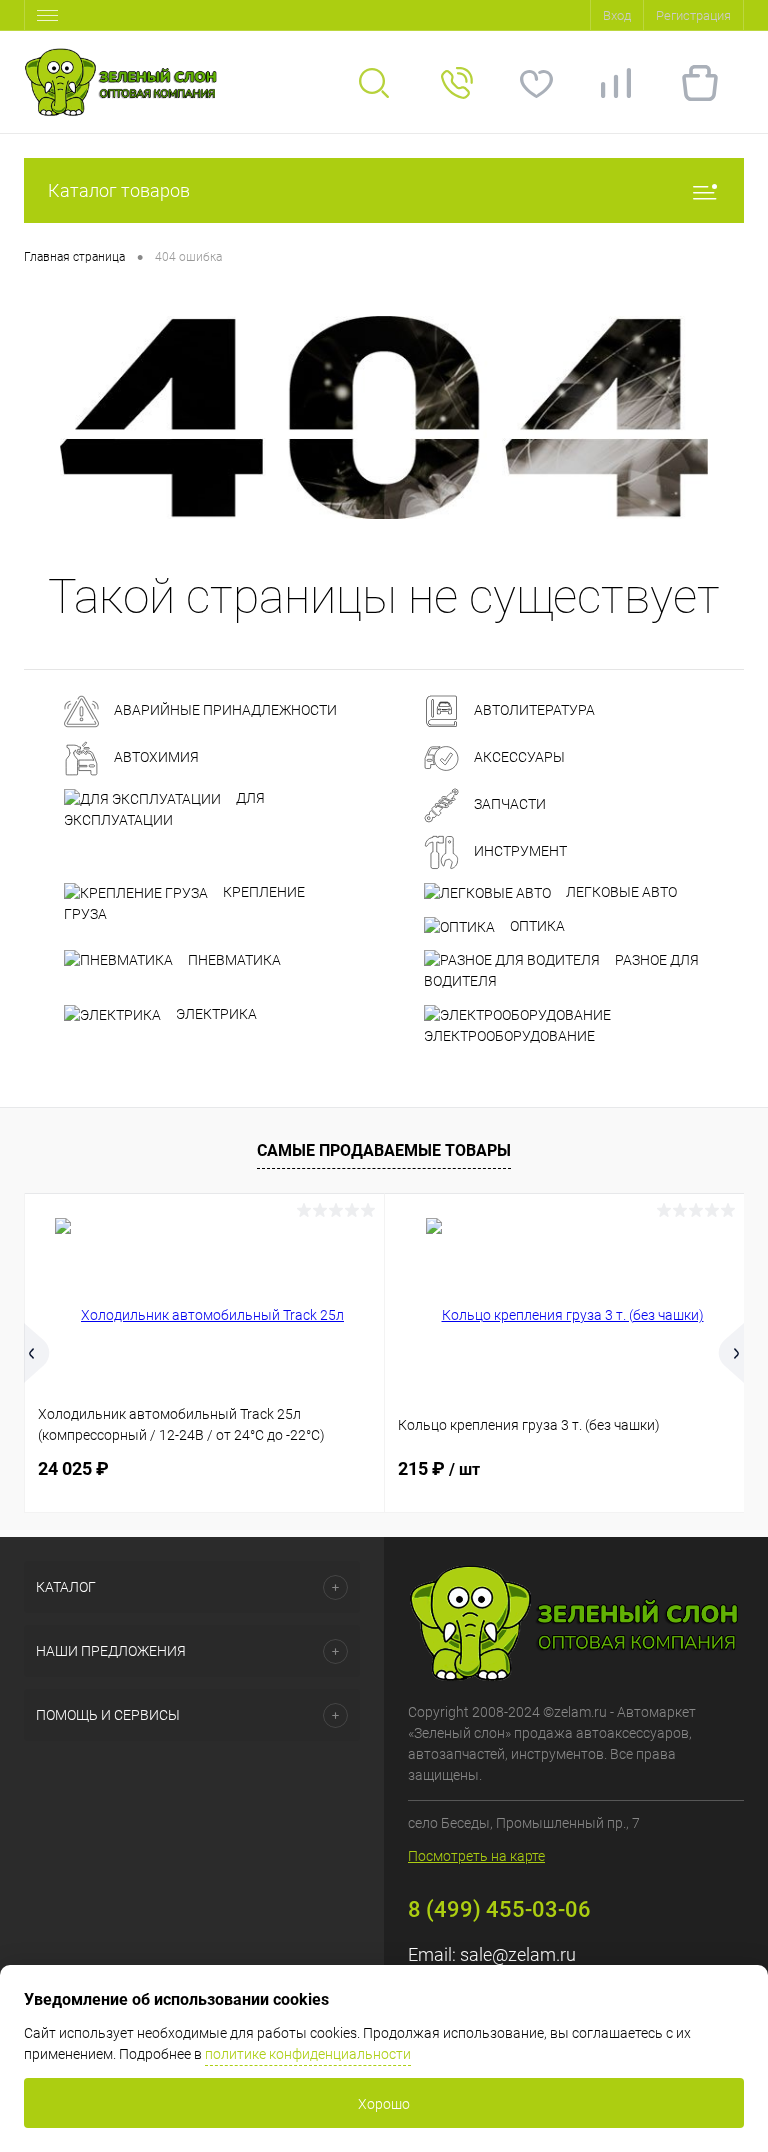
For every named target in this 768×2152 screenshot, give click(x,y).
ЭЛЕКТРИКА (215, 1014)
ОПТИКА (536, 926)
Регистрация (693, 15)
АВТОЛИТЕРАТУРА (533, 710)
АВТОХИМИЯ (155, 757)
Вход (617, 15)
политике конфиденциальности (308, 2054)
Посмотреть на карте (476, 1856)
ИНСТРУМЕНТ (519, 851)
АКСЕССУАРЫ (518, 757)
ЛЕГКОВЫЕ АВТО (620, 892)
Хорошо (384, 2104)
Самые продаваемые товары (384, 1150)
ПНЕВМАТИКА (233, 960)
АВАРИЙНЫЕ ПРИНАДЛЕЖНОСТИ (224, 710)
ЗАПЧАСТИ (508, 804)
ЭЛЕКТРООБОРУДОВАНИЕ (509, 1036)
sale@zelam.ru (518, 1954)
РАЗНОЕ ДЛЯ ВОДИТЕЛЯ (561, 971)
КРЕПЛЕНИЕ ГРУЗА (184, 903)
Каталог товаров (119, 190)
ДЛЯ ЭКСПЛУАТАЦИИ (164, 809)
